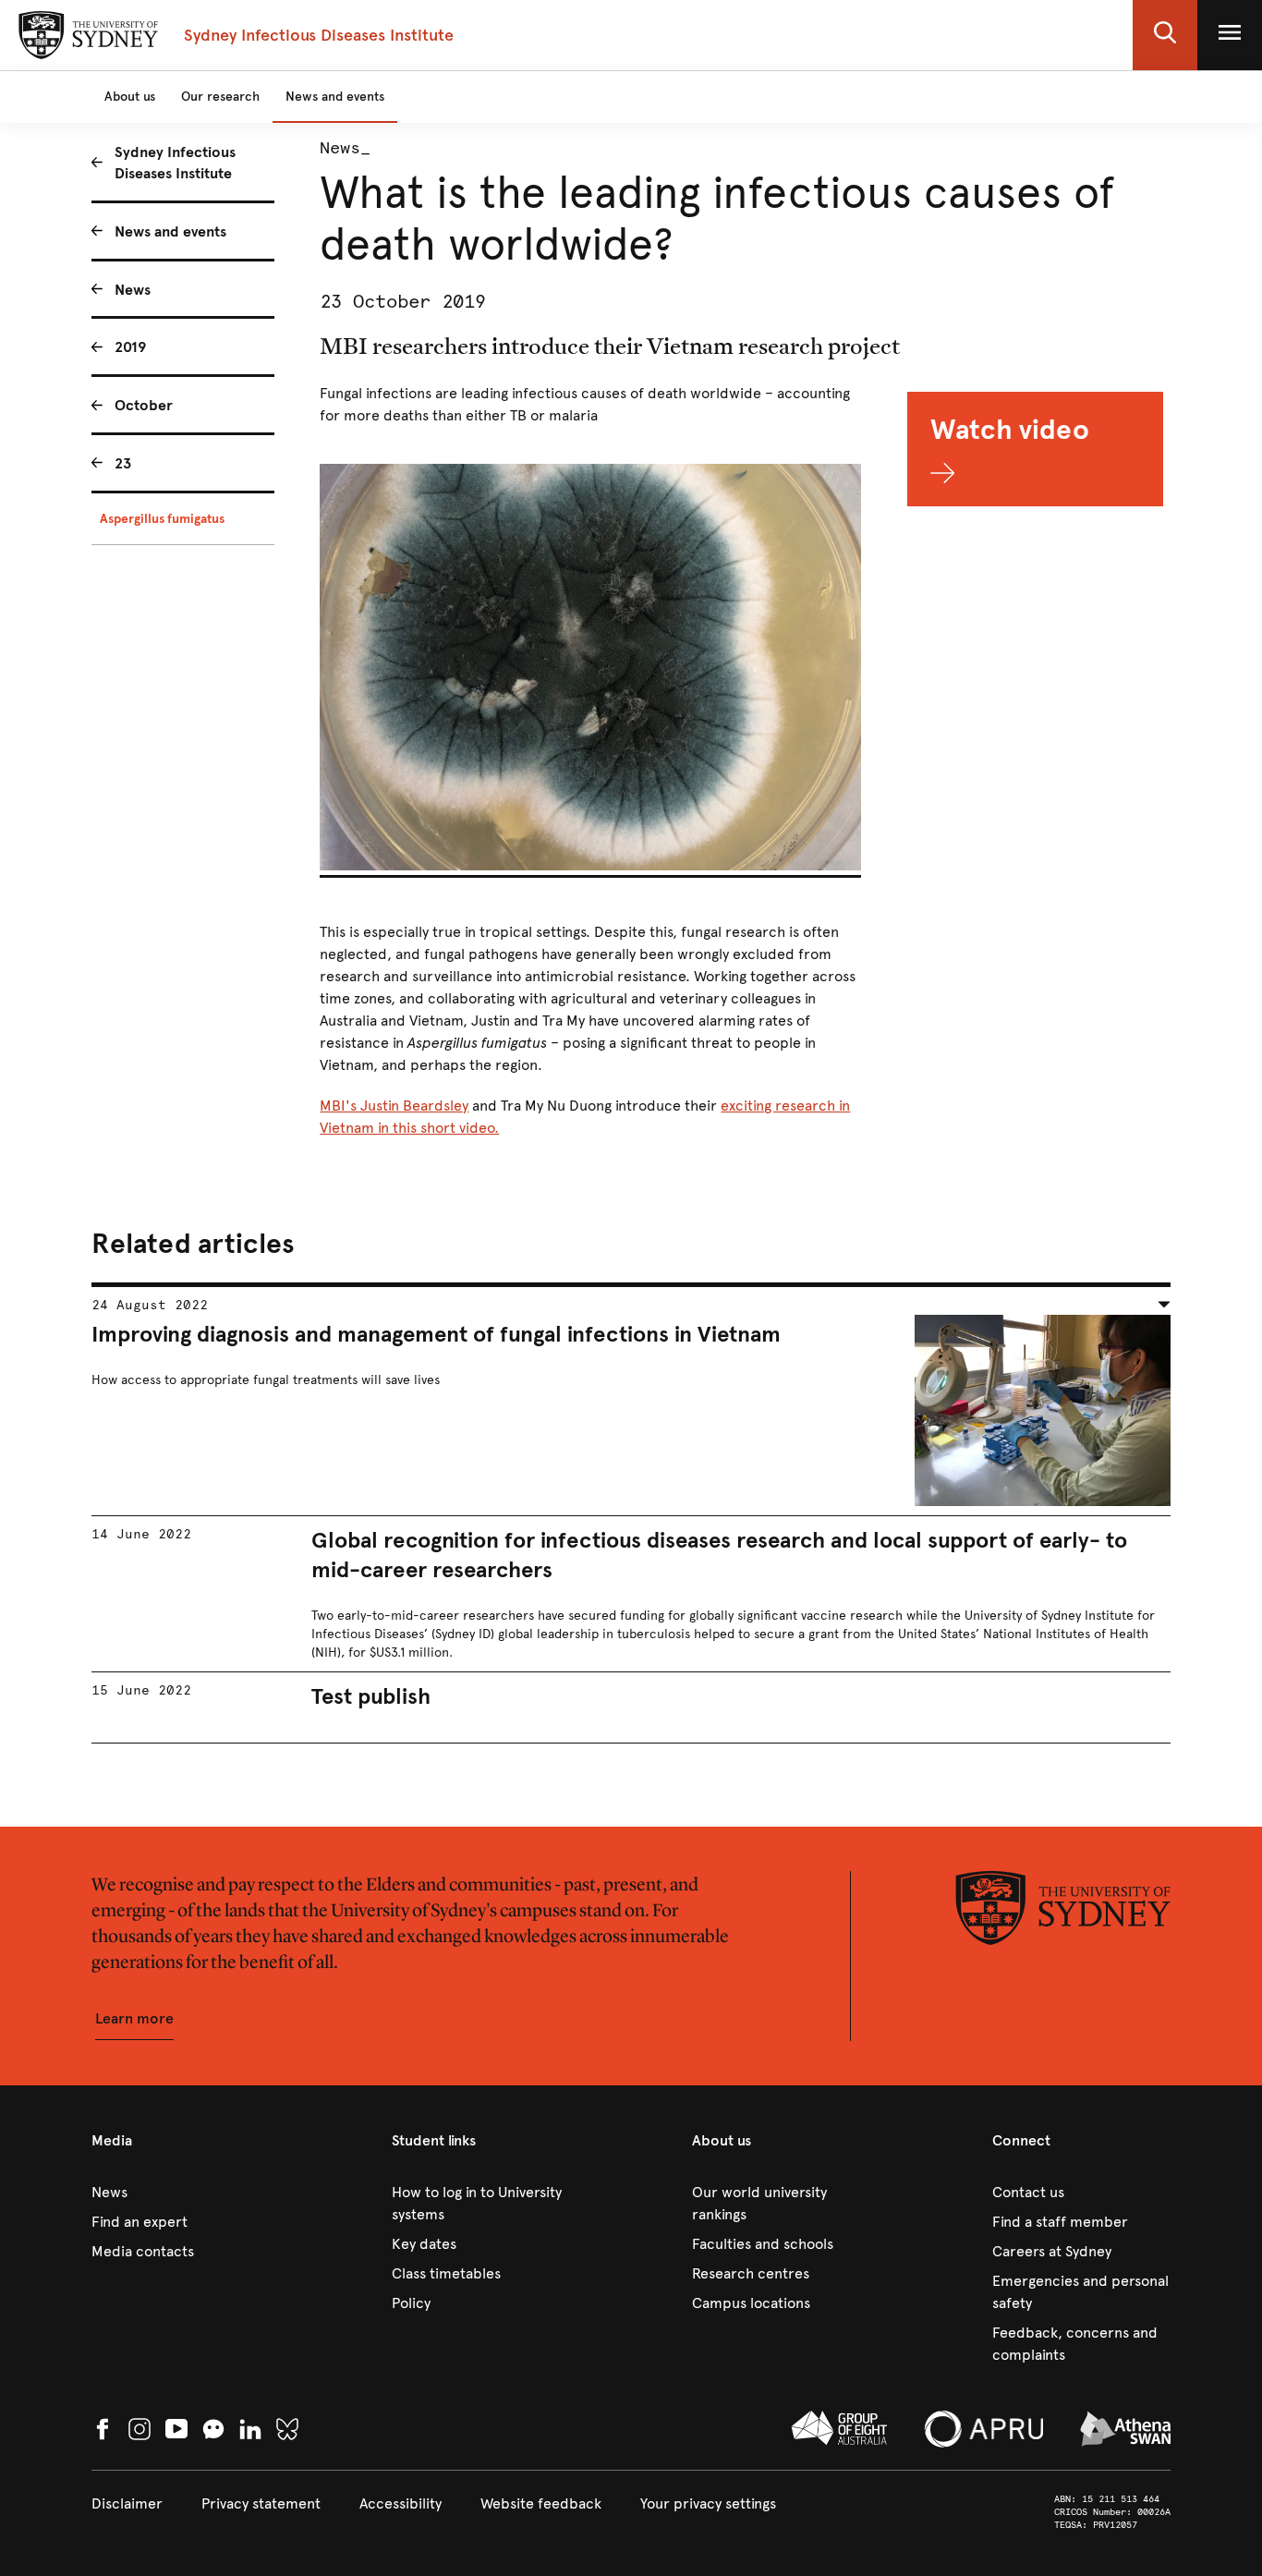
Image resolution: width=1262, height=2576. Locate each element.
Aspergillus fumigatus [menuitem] (162, 519)
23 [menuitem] (123, 463)
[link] (181, 2193)
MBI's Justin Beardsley (394, 1106)
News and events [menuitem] (170, 231)
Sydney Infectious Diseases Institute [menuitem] (175, 163)
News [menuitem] (133, 290)
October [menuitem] (144, 405)
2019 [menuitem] (130, 347)
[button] (1165, 35)
